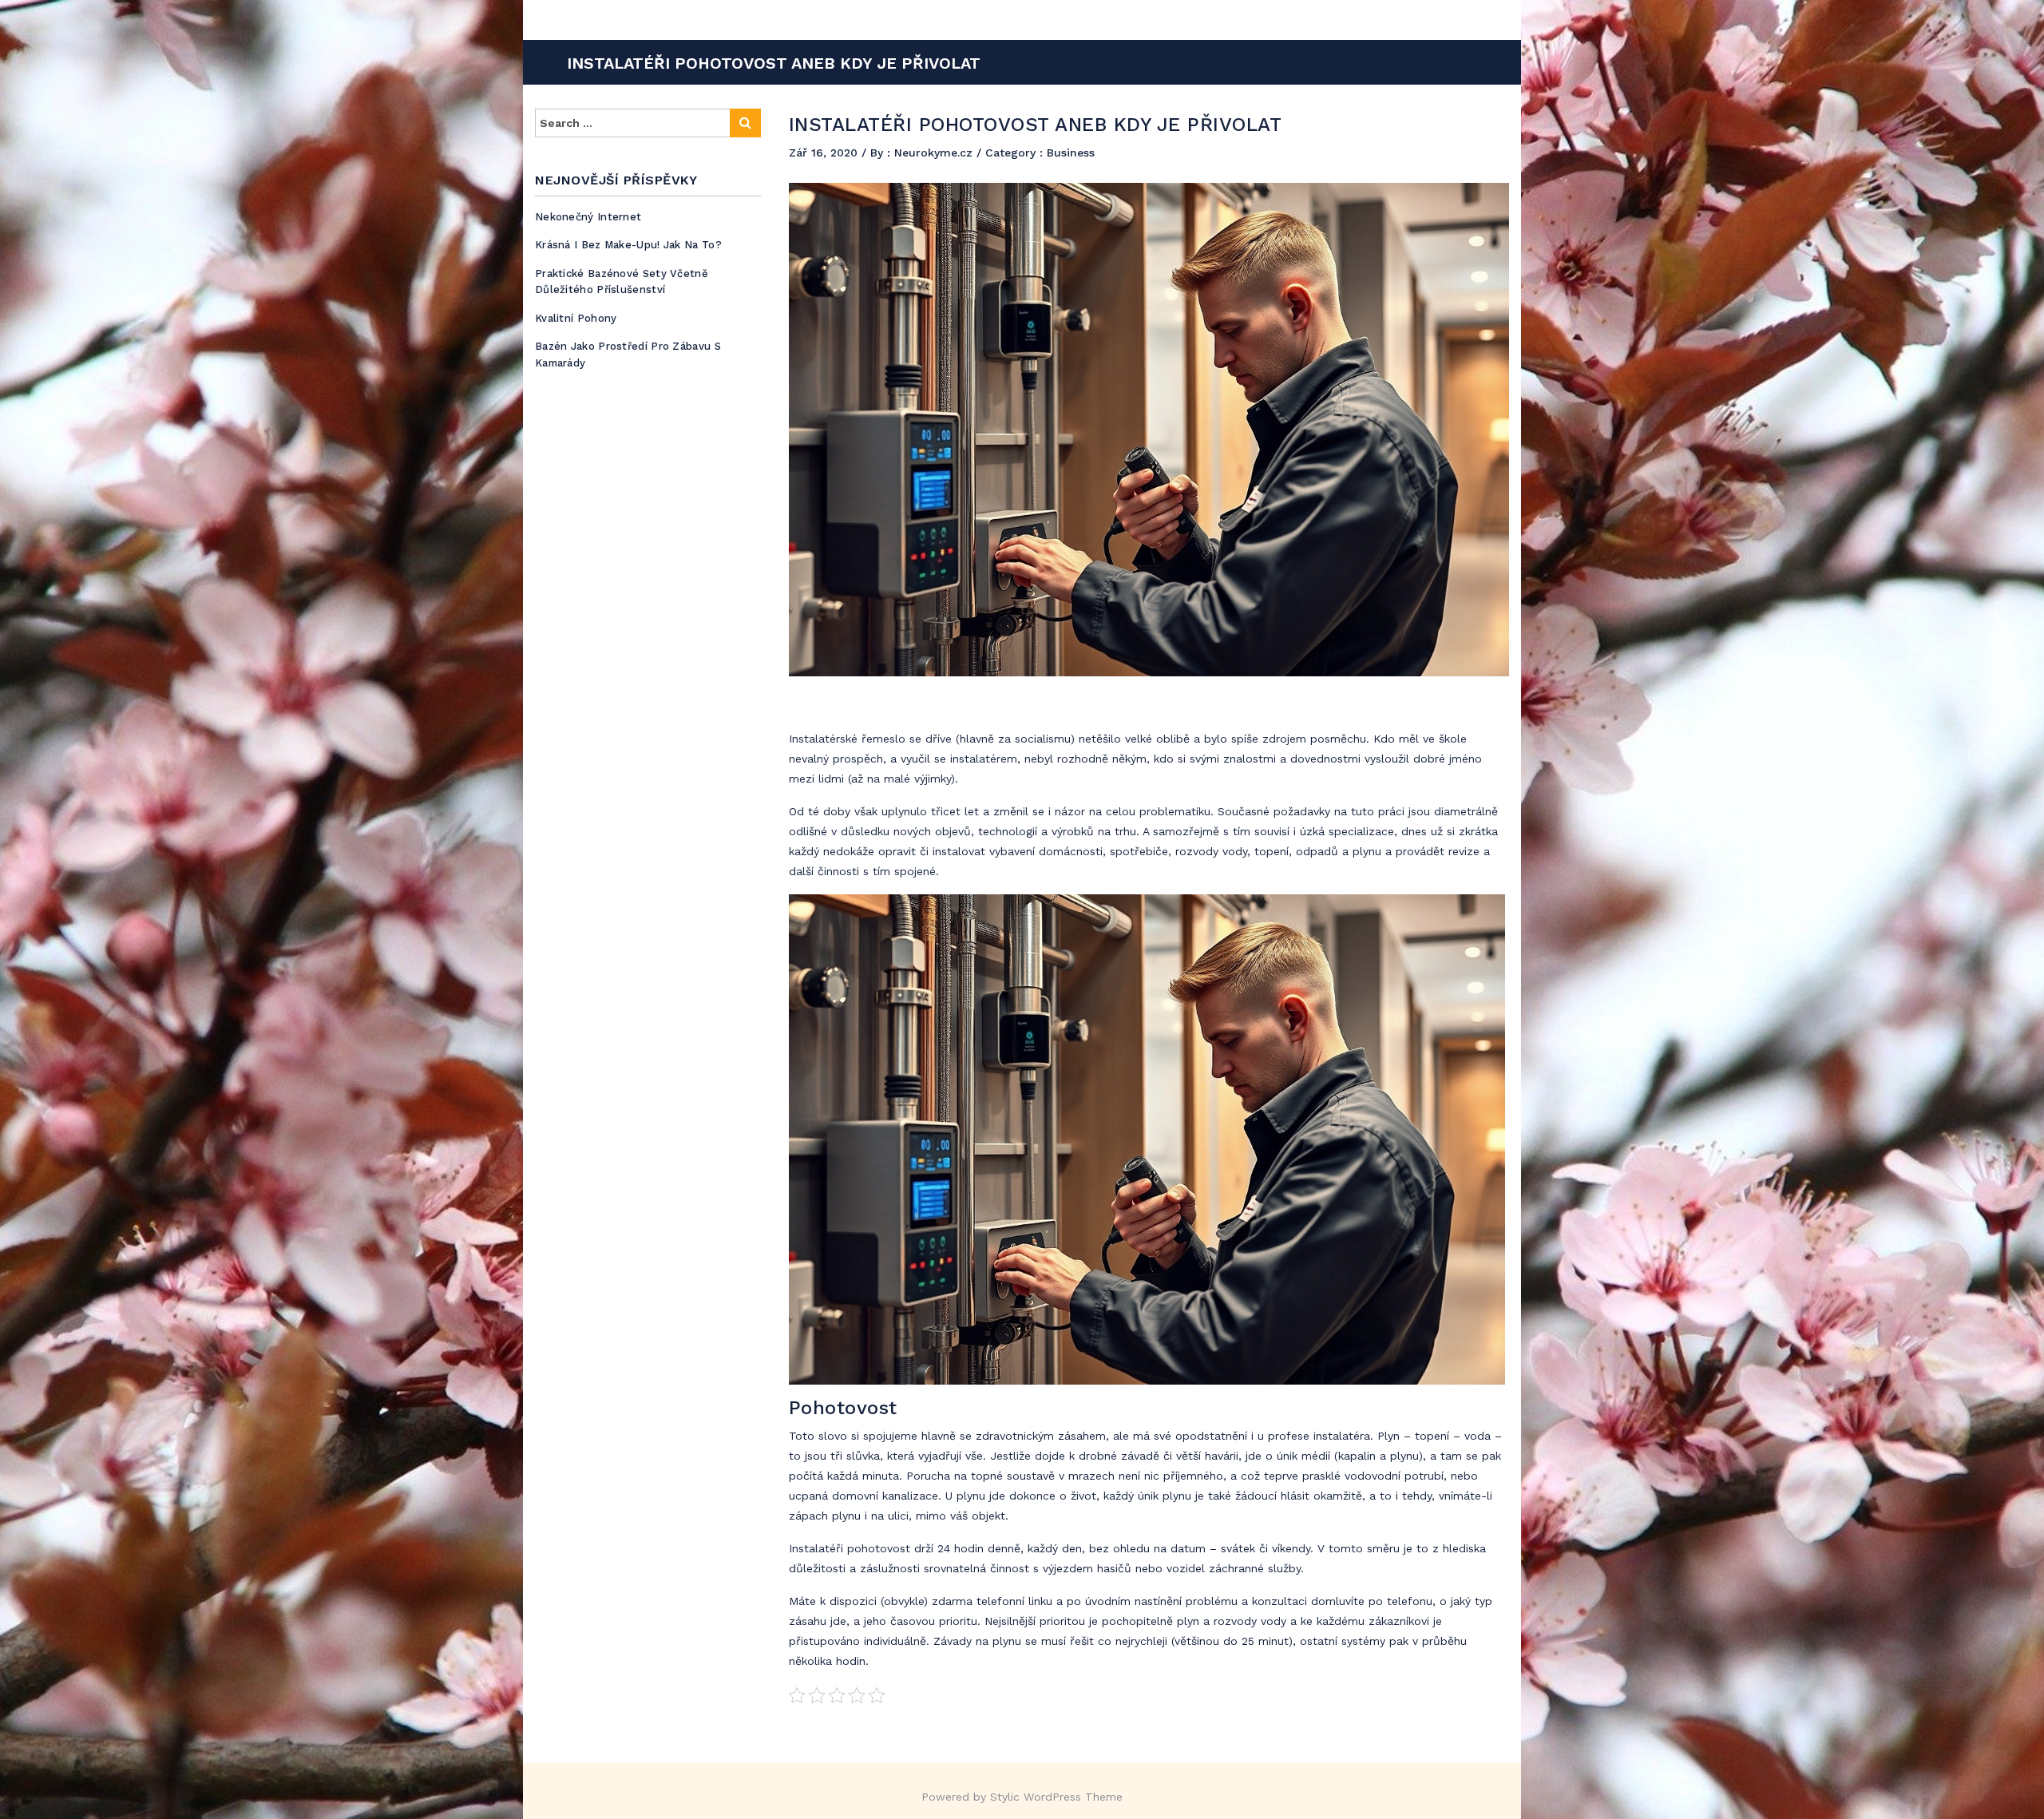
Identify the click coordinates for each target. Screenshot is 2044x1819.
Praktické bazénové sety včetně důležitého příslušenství (622, 282)
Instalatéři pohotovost (850, 1548)
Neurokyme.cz (935, 153)
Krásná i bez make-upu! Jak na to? (628, 245)
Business (1071, 153)
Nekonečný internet (588, 217)
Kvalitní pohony (576, 318)
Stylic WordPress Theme (1056, 1797)
